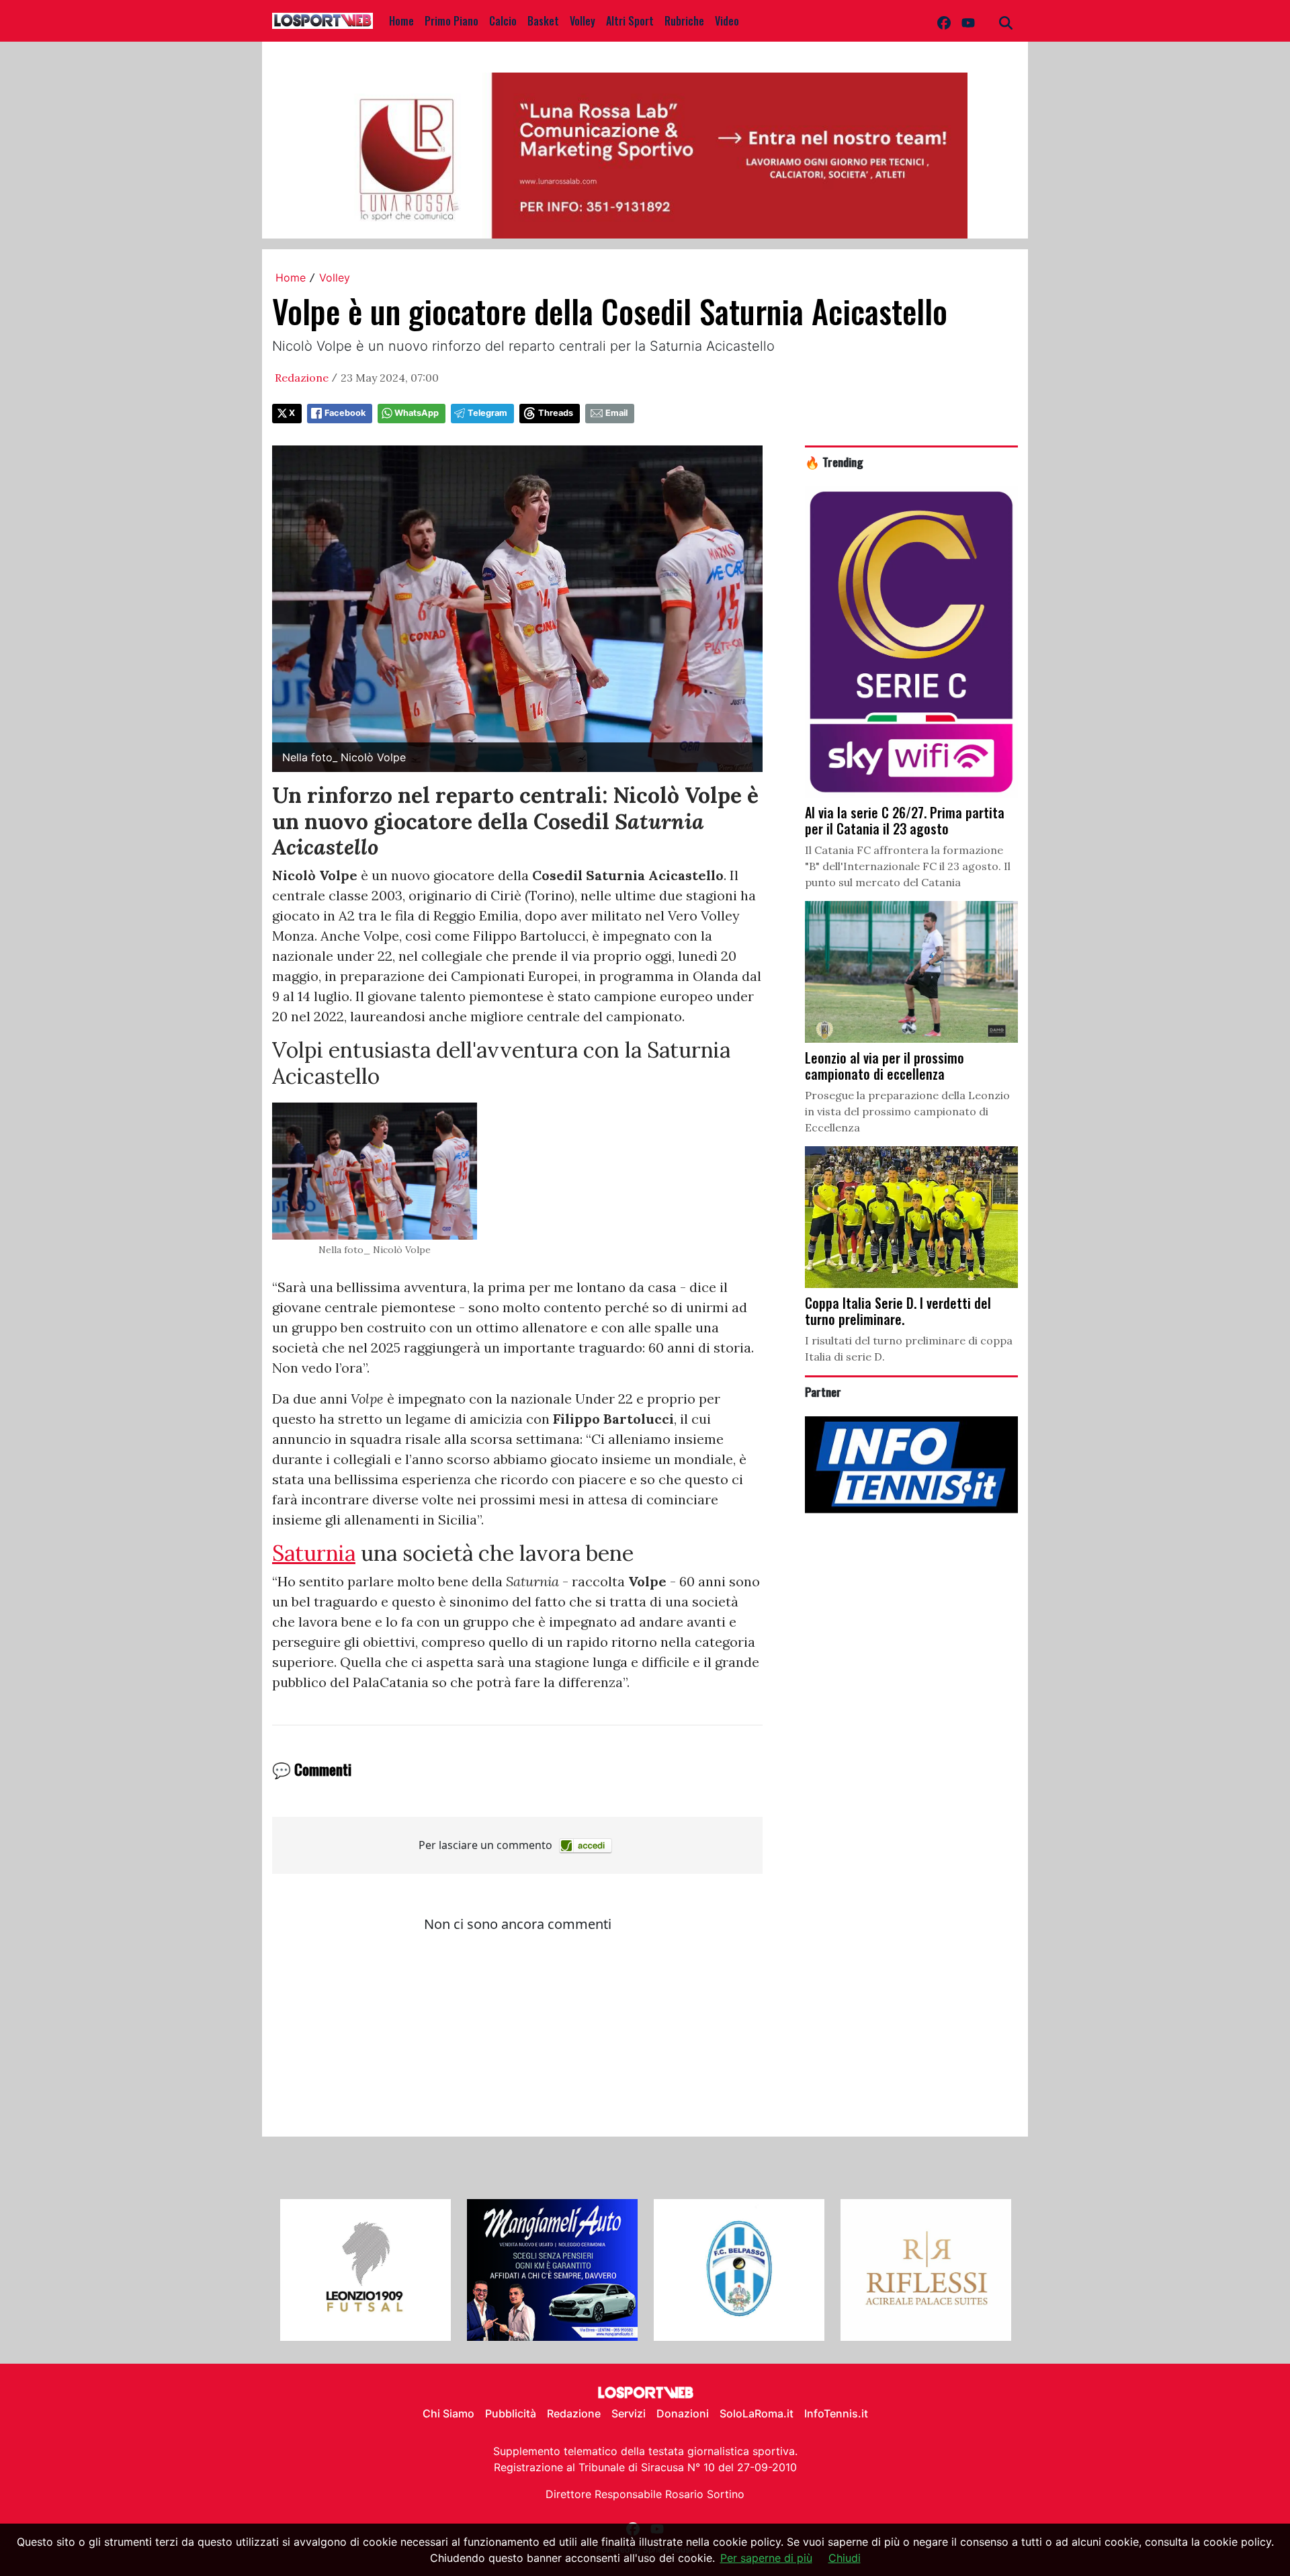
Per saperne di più (766, 2558)
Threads (556, 413)
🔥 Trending (834, 462)
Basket (543, 21)
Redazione (302, 378)
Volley (583, 21)
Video (727, 21)
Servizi (629, 2413)
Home (401, 21)
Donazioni (683, 2413)
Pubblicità (511, 2413)
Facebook (345, 413)
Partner (823, 1391)
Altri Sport (630, 21)
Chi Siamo (448, 2413)
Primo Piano (451, 21)
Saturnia (314, 1553)
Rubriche (684, 21)
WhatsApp (417, 413)
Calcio (503, 21)
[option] (365, 2270)
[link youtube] (968, 21)
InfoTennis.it (836, 2413)
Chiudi (845, 2558)
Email (616, 413)
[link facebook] (944, 21)
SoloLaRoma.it (757, 2413)
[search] (1006, 21)
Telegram (487, 413)
